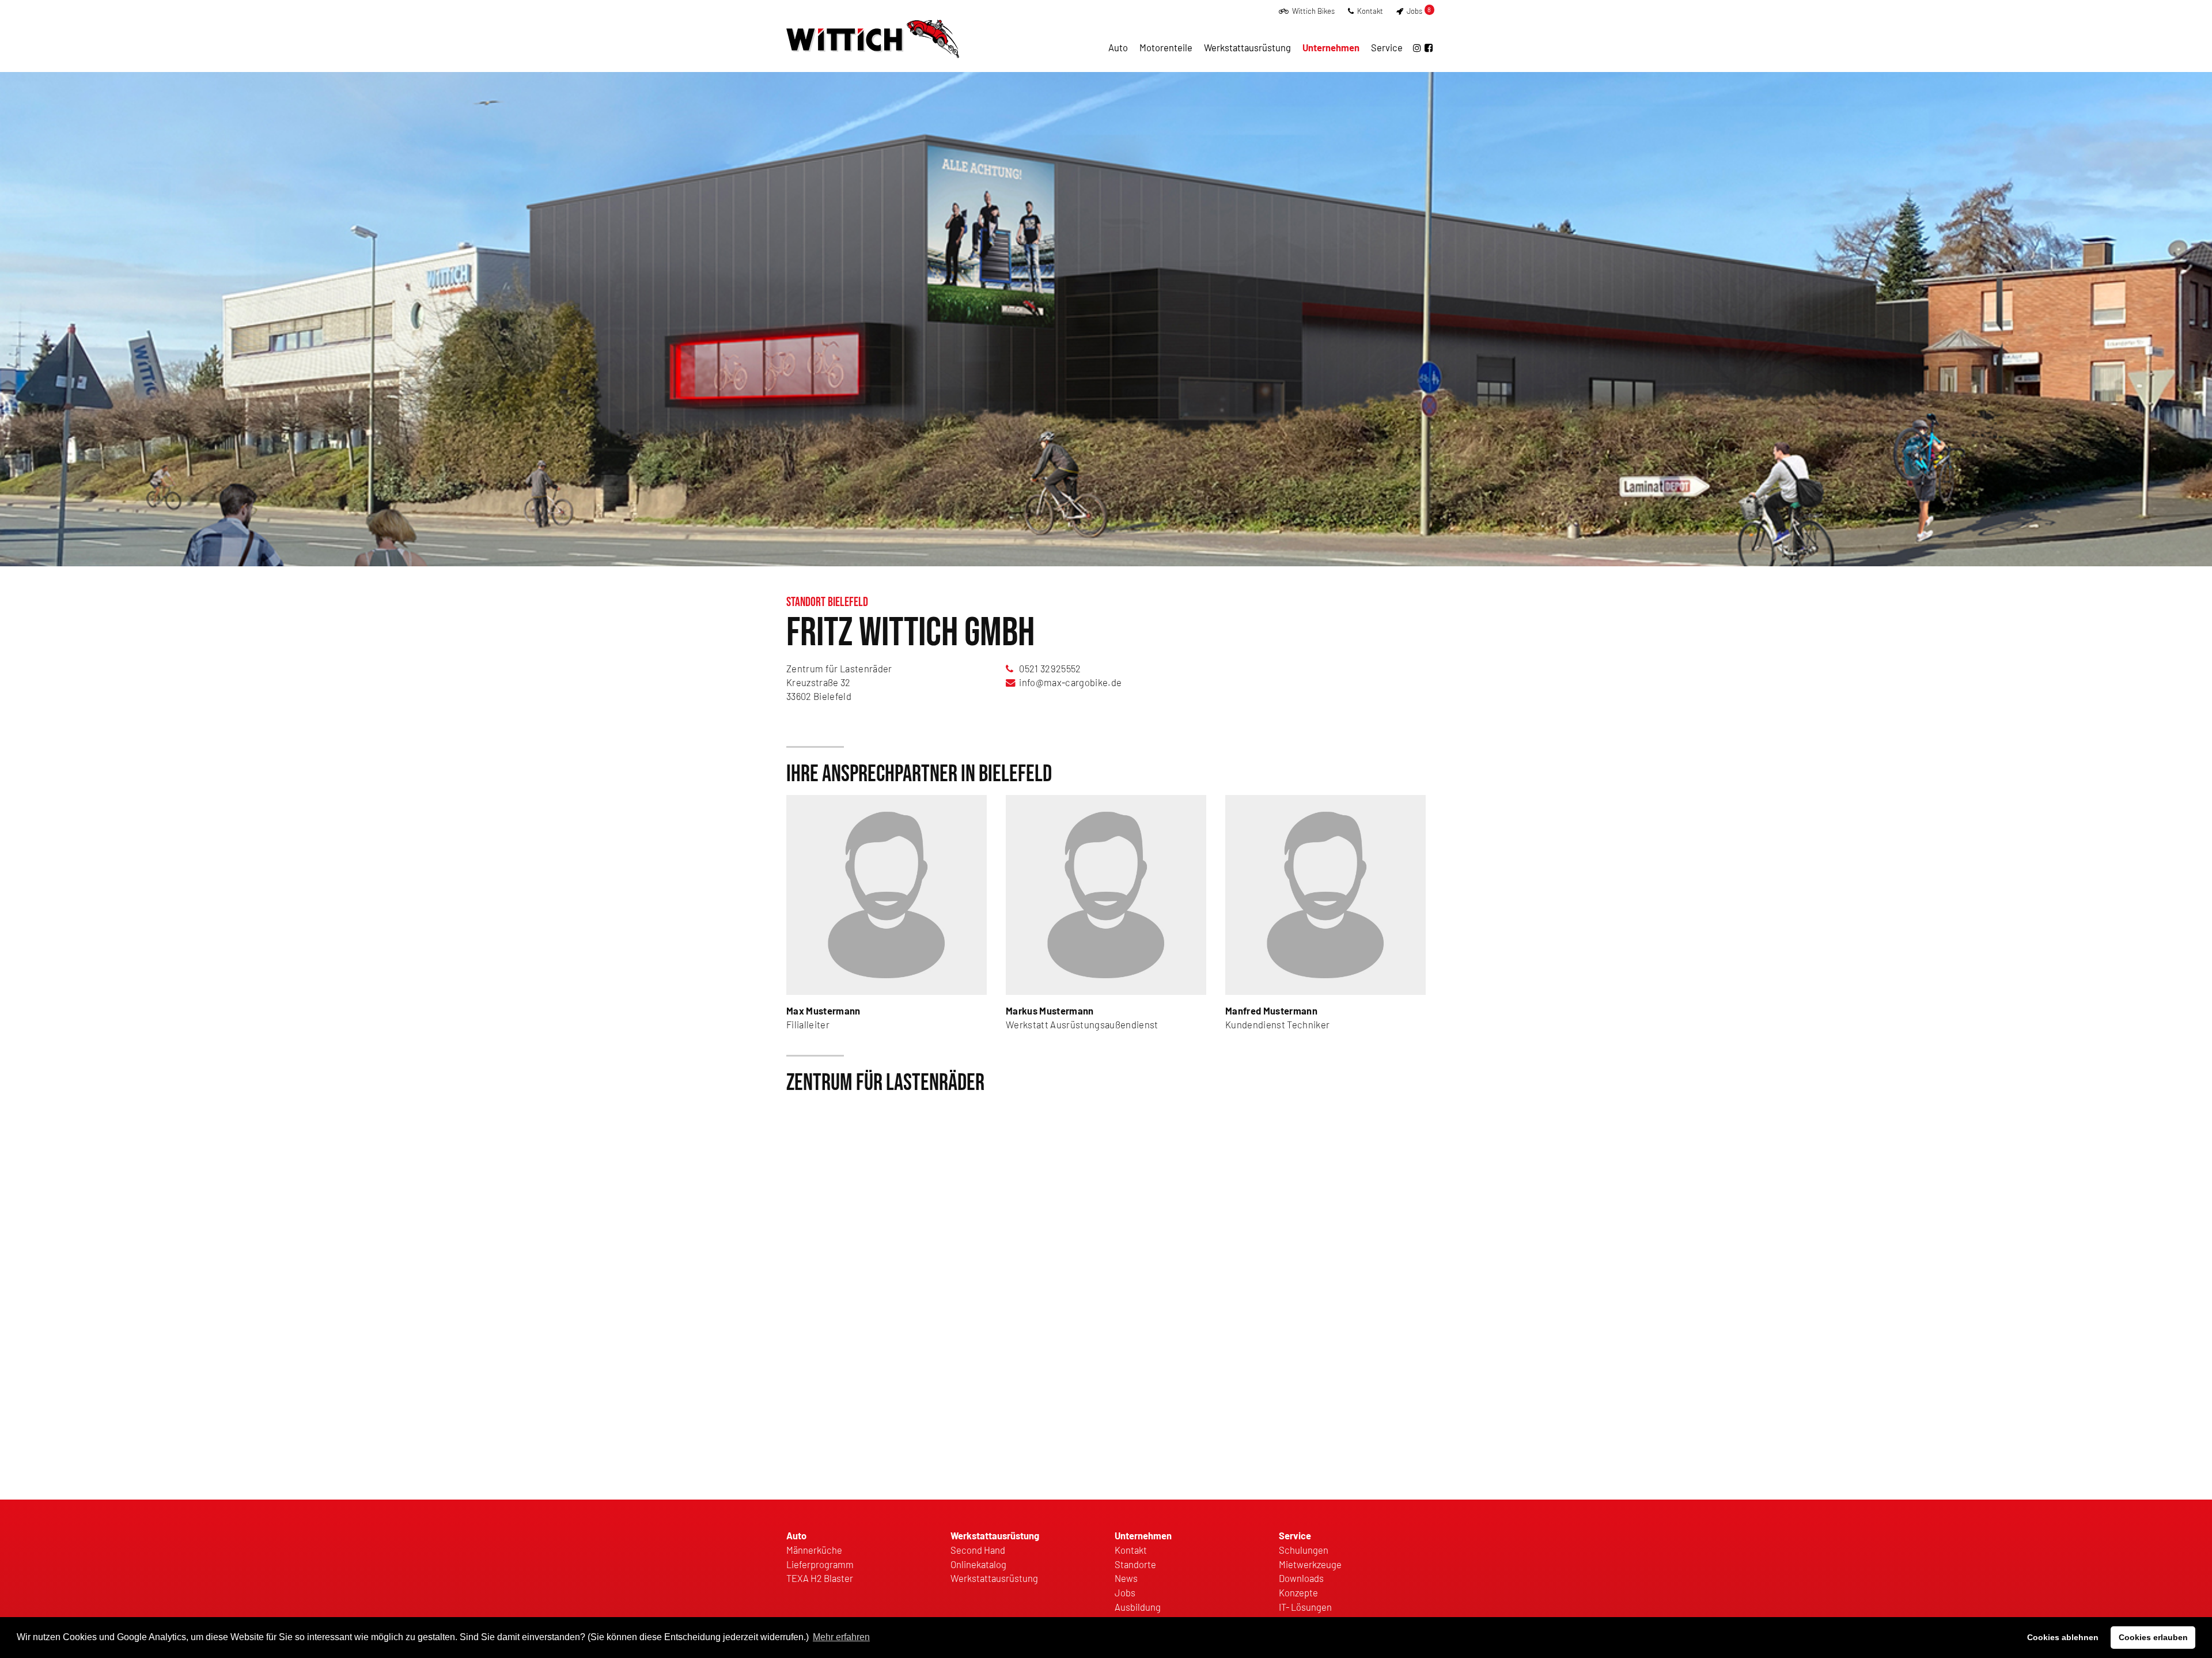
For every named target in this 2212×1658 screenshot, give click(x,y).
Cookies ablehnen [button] (2063, 1637)
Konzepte (1298, 1592)
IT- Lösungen (1305, 1607)
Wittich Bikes (1313, 11)
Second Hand (978, 1550)
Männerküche (814, 1550)
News (1126, 1578)
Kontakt (1369, 11)
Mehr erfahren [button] (841, 1637)
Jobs (1418, 11)
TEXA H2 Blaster (820, 1578)
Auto (1118, 47)
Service (1387, 47)
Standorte (1135, 1564)
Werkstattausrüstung (1247, 47)
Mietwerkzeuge (1310, 1564)
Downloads (1301, 1578)
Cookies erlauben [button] (2153, 1637)
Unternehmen (1331, 47)
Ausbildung (1138, 1607)
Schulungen (1304, 1550)
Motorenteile (1166, 47)
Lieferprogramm (820, 1564)
